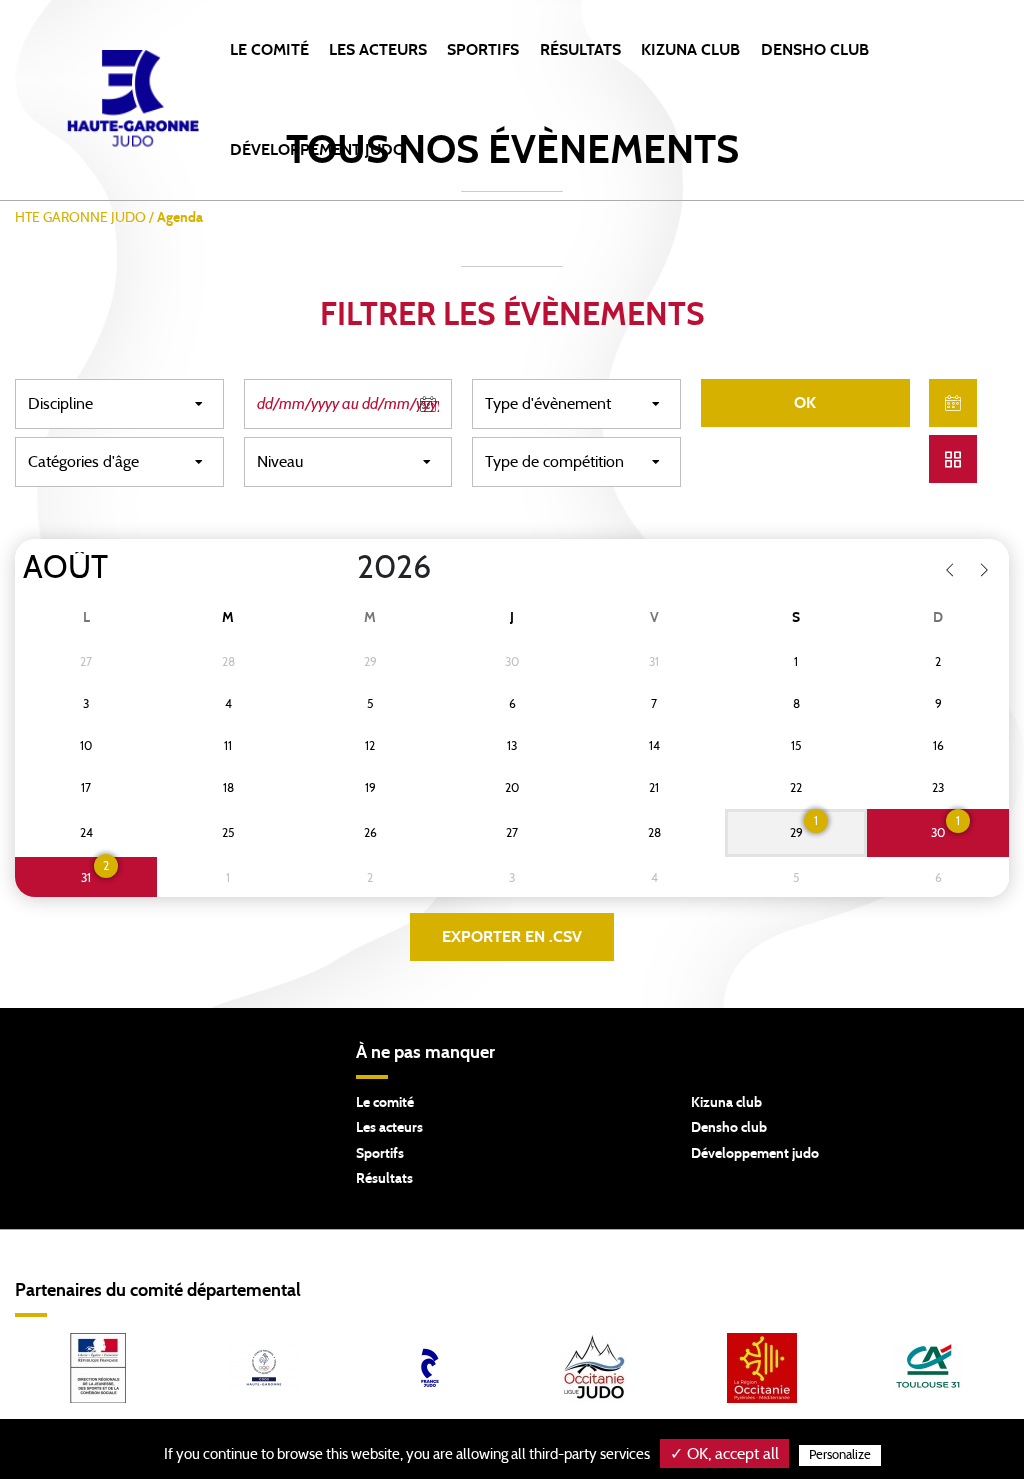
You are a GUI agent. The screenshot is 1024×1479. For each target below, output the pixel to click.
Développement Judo (317, 150)
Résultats (580, 50)
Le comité (269, 50)
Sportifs (483, 50)
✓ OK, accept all (724, 1454)
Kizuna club (726, 1103)
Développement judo (755, 1154)
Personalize (840, 1455)
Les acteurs (378, 50)
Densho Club (815, 50)
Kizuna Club (690, 50)
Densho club (729, 1128)
